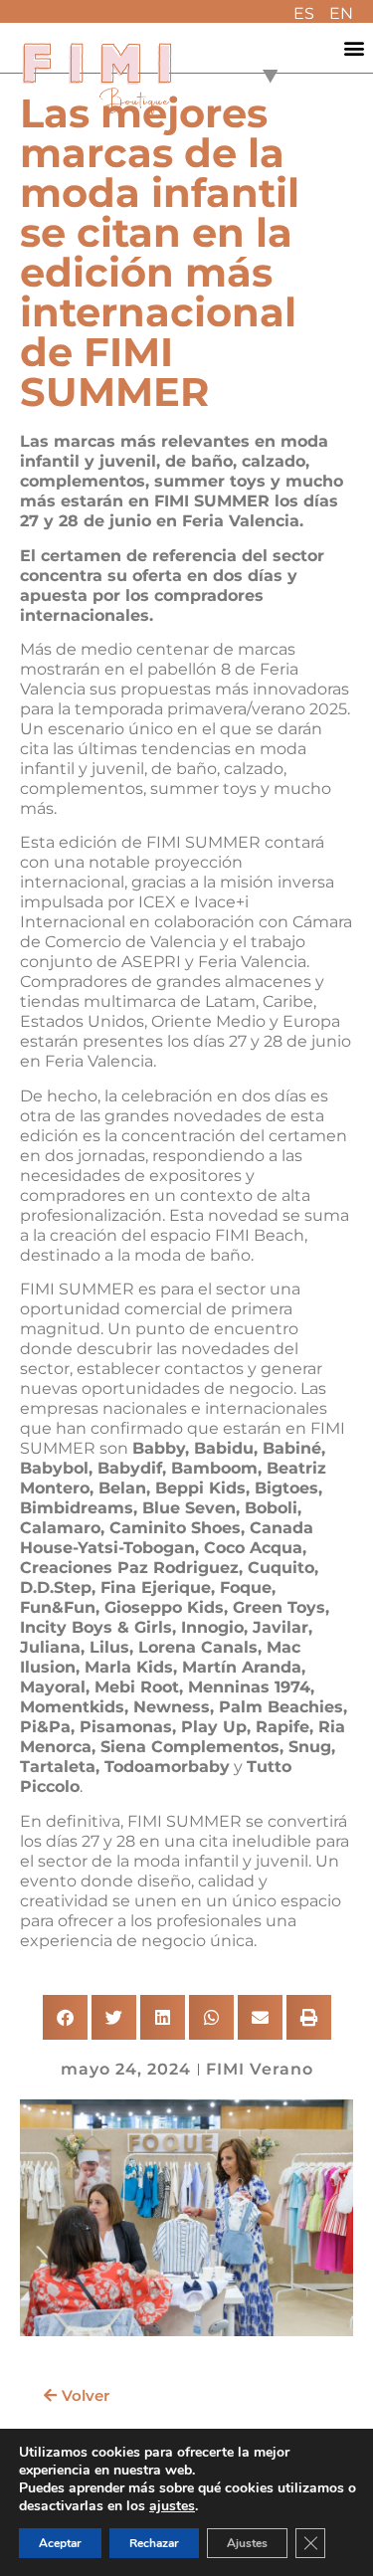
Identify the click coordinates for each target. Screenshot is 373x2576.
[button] (355, 48)
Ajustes (247, 2543)
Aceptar (60, 2543)
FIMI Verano (260, 2069)
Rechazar (154, 2543)
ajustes (172, 2506)
